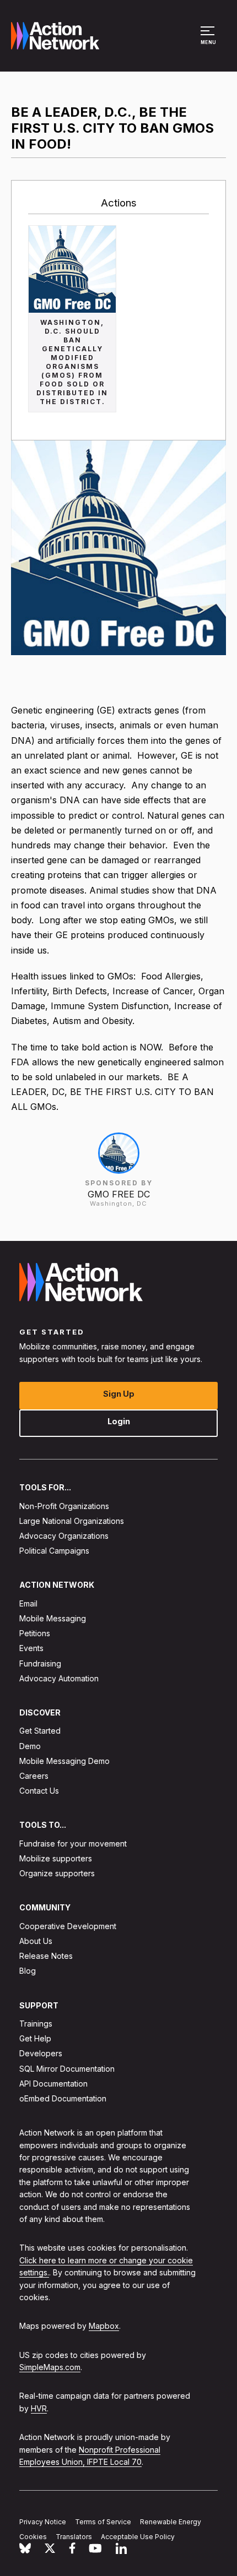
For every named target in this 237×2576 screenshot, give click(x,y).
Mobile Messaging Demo (64, 1761)
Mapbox (104, 2326)
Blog (28, 1971)
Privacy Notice (43, 2522)
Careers (34, 1776)
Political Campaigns (54, 1551)
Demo (30, 1746)
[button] (209, 41)
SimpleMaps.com (50, 2367)
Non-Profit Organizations (64, 1505)
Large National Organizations (72, 1521)
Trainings (36, 2024)
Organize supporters (57, 1873)
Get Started (40, 1731)
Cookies (33, 2537)
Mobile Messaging (53, 1618)
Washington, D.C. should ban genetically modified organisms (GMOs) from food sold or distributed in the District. (72, 362)
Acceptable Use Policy (138, 2537)
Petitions (35, 1633)
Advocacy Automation (59, 1678)
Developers (41, 2053)
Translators (74, 2537)
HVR (39, 2408)
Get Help (35, 2038)
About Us (36, 1941)
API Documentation (53, 2084)
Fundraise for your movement (73, 1843)
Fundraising (40, 1663)
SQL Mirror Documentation (67, 2068)
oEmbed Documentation (63, 2098)
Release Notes (46, 1956)
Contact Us (39, 1791)
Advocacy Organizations (64, 1536)
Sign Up (119, 1394)
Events (31, 1648)
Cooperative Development (68, 1926)
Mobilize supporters (56, 1858)
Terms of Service (103, 2522)
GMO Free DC (119, 1194)
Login (119, 1421)
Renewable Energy (171, 2522)
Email (28, 1603)
